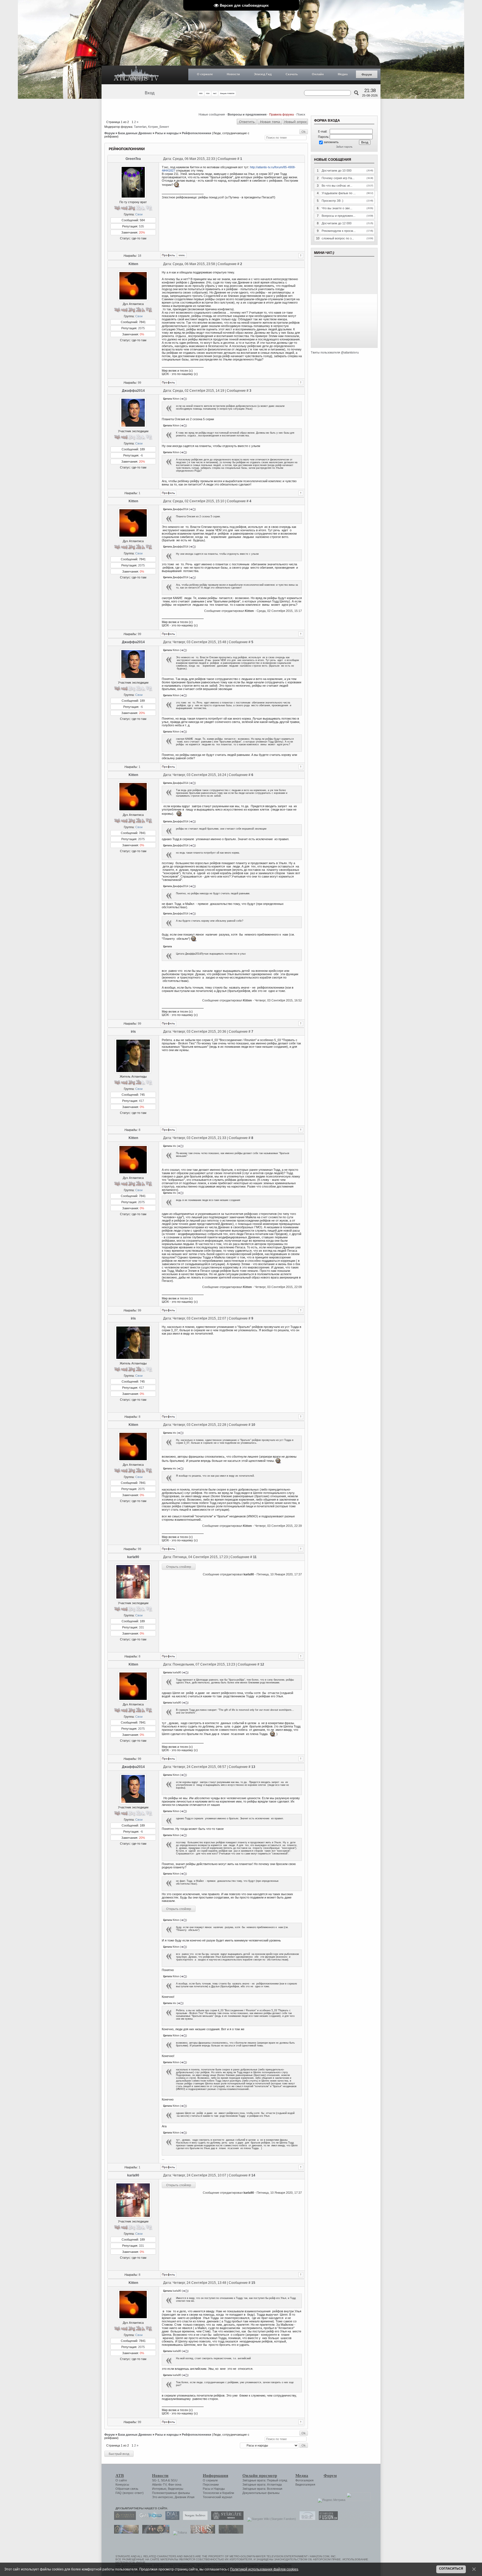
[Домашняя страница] (182, 255)
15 (253, 2283)
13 (253, 1767)
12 (262, 1664)
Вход (150, 93)
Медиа (343, 74)
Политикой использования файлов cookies (264, 2569)
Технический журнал (217, 2497)
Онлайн (318, 74)
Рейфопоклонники (197, 133)
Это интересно (162, 2497)
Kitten (133, 264)
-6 (141, 455)
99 (139, 383)
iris (133, 1032)
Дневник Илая (185, 2497)
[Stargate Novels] (226, 2519)
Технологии (211, 2493)
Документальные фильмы (261, 2493)
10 (253, 1425)
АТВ (120, 2476)
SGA (164, 2480)
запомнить (331, 142)
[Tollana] (179, 2532)
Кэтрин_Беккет (159, 127)
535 (141, 226)
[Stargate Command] (124, 2519)
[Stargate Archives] (194, 2519)
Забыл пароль (344, 147)
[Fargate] (201, 2532)
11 (255, 1557)
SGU (174, 2480)
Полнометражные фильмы (171, 2493)
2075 (141, 328)
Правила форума (281, 114)
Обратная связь (127, 2489)
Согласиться (451, 2568)
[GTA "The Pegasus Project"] (230, 2532)
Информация (215, 2476)
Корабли (228, 2493)
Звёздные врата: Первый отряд (265, 2480)
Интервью (159, 2489)
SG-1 (156, 2480)
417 (141, 1101)
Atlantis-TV (159, 2484)
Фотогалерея (304, 2480)
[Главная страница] (136, 75)
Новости (233, 74)
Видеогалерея (305, 2484)
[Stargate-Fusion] (327, 2519)
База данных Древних (135, 133)
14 (253, 2175)
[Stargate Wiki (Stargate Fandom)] (270, 2519)
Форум (367, 75)
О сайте (121, 2480)
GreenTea (133, 159)
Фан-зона (175, 2484)
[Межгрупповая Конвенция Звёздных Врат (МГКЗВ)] (125, 2532)
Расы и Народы (214, 2489)
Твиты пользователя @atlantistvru (335, 352)
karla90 (133, 1557)
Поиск (301, 114)
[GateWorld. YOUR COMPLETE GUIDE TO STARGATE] (149, 2519)
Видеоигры (176, 2489)
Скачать (292, 74)
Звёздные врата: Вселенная (262, 2489)
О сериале (205, 74)
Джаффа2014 (133, 391)
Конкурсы (122, 2484)
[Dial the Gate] (171, 2519)
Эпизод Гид (263, 74)
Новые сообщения (212, 114)
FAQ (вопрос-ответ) (130, 2493)
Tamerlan (140, 127)
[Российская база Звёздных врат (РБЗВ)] (154, 2532)
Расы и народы (167, 133)
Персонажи (211, 2484)
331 (141, 1627)
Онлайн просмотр (260, 2476)
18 (139, 256)
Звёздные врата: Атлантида (262, 2484)
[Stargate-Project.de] (306, 2519)
